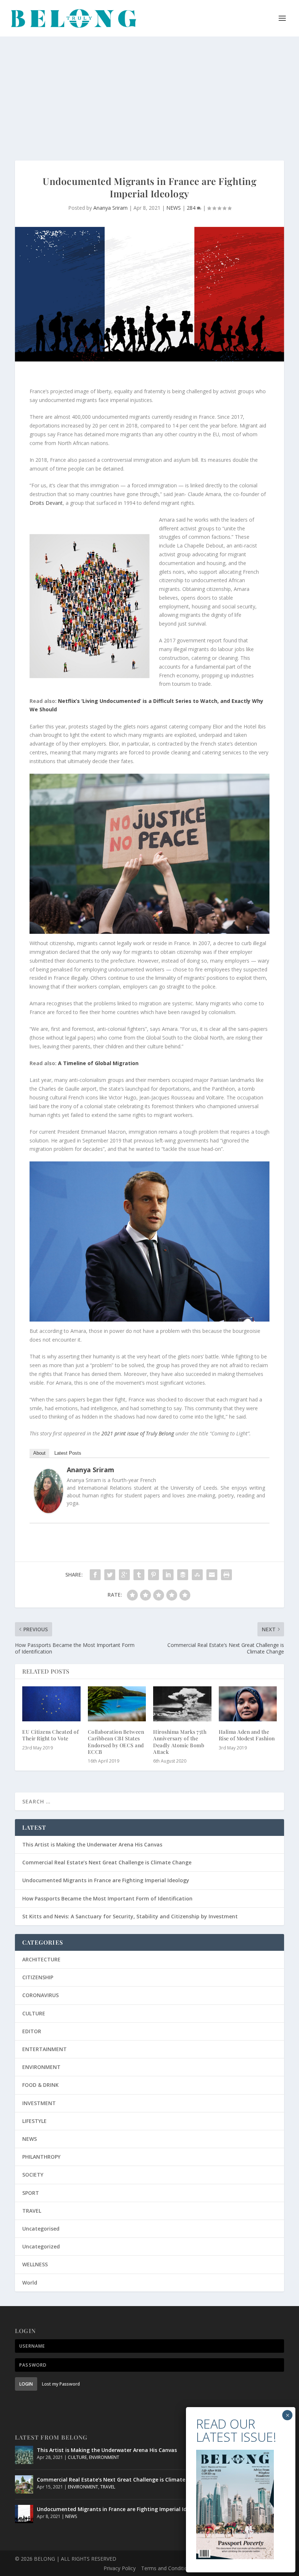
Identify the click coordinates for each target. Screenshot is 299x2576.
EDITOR (32, 2031)
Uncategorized (41, 2246)
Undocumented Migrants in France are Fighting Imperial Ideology (106, 1880)
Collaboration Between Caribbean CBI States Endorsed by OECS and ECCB (116, 1742)
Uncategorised (41, 2229)
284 (192, 208)
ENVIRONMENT (41, 2067)
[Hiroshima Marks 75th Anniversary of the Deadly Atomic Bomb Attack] (182, 1704)
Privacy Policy (120, 2568)
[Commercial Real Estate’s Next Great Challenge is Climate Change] (24, 2484)
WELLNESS (35, 2264)
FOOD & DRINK (40, 2085)
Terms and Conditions (167, 2568)
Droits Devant (46, 503)
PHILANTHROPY (41, 2157)
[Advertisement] (149, 91)
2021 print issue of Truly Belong (138, 1433)
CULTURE (34, 2013)
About (39, 1453)
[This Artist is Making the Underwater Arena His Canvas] (24, 2455)
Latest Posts (68, 1453)
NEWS (174, 208)
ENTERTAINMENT (44, 2049)
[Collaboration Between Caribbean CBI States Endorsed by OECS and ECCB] (117, 1704)
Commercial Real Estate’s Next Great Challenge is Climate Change (107, 1862)
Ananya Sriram (110, 208)
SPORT (31, 2193)
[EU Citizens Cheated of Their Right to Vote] (51, 1704)
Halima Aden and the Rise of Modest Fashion (247, 1735)
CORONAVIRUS (40, 1995)
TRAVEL (32, 2211)
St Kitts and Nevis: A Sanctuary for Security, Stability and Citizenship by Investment (130, 1916)
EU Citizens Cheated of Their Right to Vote (51, 1735)
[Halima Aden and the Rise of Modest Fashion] (248, 1704)
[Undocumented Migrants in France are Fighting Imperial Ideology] (24, 2514)
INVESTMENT (39, 2103)
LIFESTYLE (34, 2121)
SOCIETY (33, 2175)
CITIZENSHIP (38, 1977)
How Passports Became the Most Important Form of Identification (107, 1898)
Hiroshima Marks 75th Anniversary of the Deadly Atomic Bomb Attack (180, 1742)
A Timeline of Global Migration (98, 1063)
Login (26, 2384)
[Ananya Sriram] (48, 1511)
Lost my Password (61, 2384)
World (30, 2283)
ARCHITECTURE (41, 1959)
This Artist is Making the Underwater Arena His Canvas (92, 1844)
